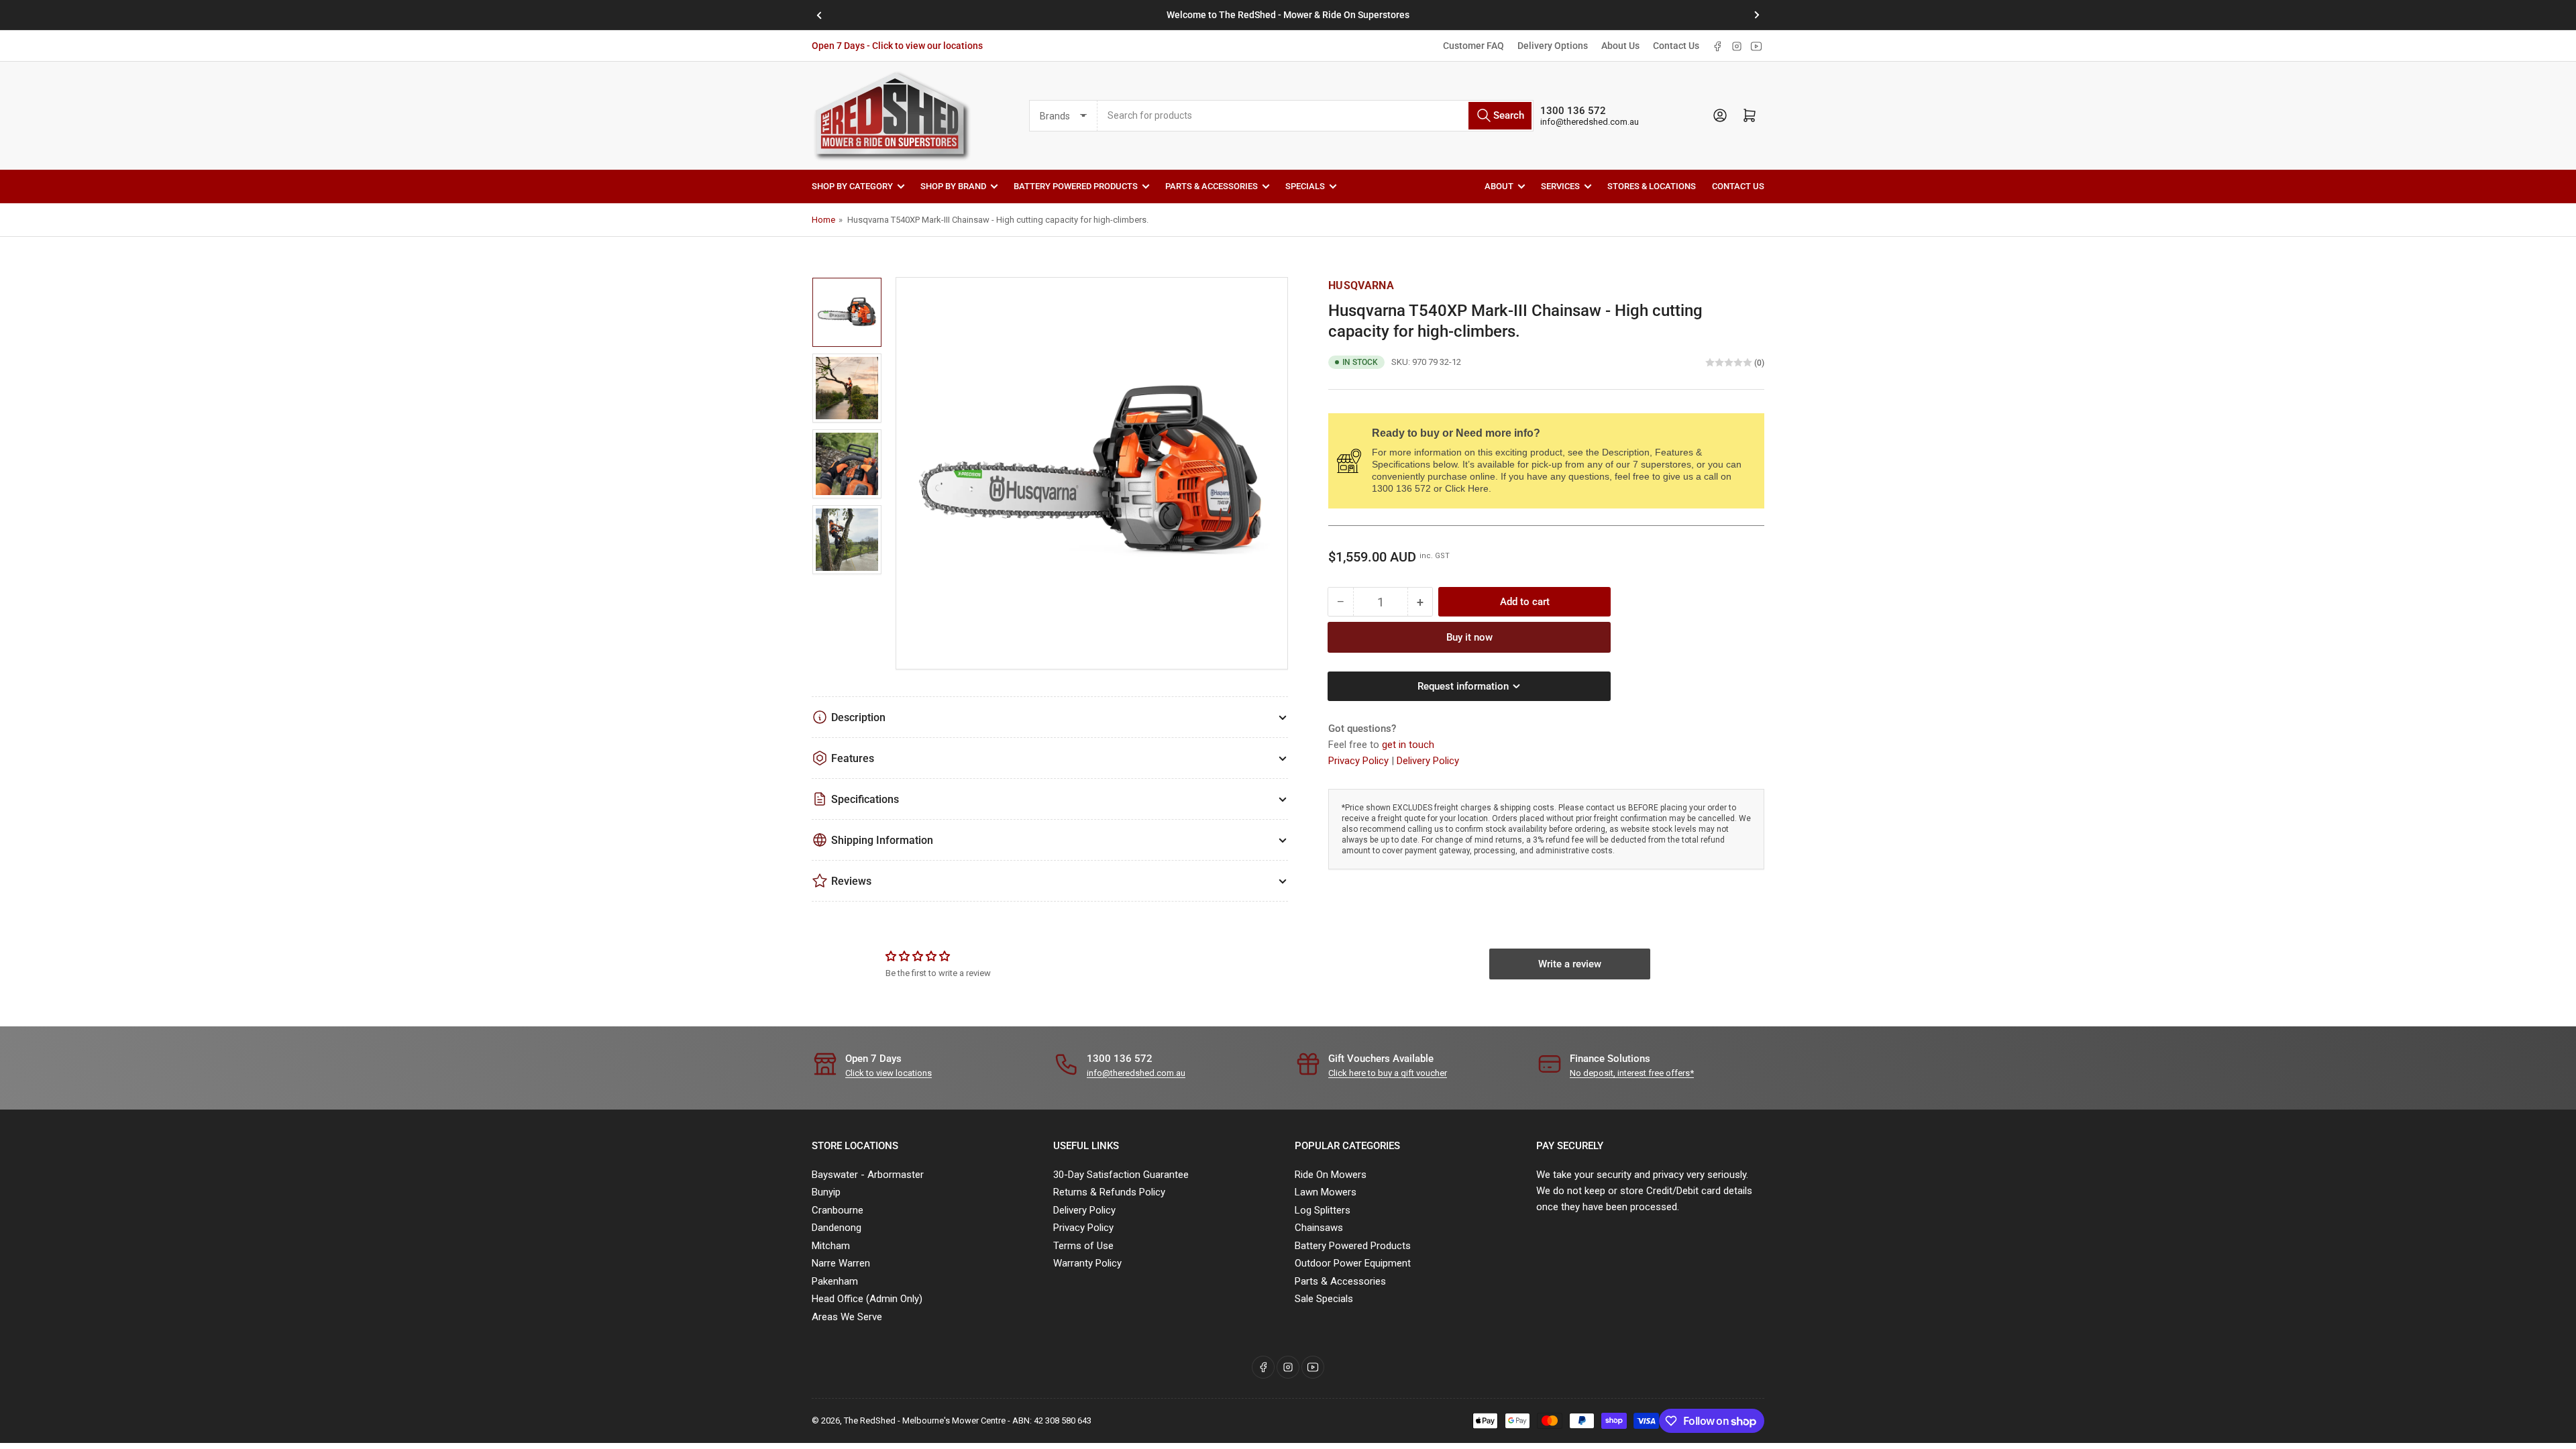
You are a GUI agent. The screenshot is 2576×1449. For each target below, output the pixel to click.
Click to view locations (889, 1073)
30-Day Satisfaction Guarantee (1121, 1175)
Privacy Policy (1360, 761)
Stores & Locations (1652, 186)
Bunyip (826, 1192)
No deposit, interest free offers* (1632, 1073)
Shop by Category (852, 186)
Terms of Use (1083, 1246)
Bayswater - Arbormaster (868, 1175)
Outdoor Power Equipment (1353, 1263)
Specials (1305, 186)
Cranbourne (838, 1210)
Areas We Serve (847, 1317)
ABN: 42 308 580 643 (1052, 1420)
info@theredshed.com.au (1590, 122)
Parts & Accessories (1212, 186)
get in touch (1408, 745)
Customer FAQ (1473, 46)
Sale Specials (1324, 1299)
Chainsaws (1319, 1228)
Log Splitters (1323, 1210)
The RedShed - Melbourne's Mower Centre (925, 1420)
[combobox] (1316, 116)
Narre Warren (841, 1263)
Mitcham (831, 1246)
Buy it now (1469, 637)
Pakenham (835, 1281)
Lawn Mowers (1326, 1192)
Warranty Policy (1087, 1263)
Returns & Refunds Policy (1109, 1192)
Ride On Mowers (1331, 1175)
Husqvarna (1361, 285)
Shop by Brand (953, 186)
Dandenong (837, 1228)
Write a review (1570, 964)
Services (1560, 186)
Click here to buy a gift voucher (1388, 1073)
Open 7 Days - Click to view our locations (897, 46)
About (1499, 186)
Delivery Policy (1428, 761)
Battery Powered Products (1076, 186)
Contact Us (1676, 46)
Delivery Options (1553, 46)
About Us (1620, 46)
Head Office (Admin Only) (867, 1299)
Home (823, 220)
